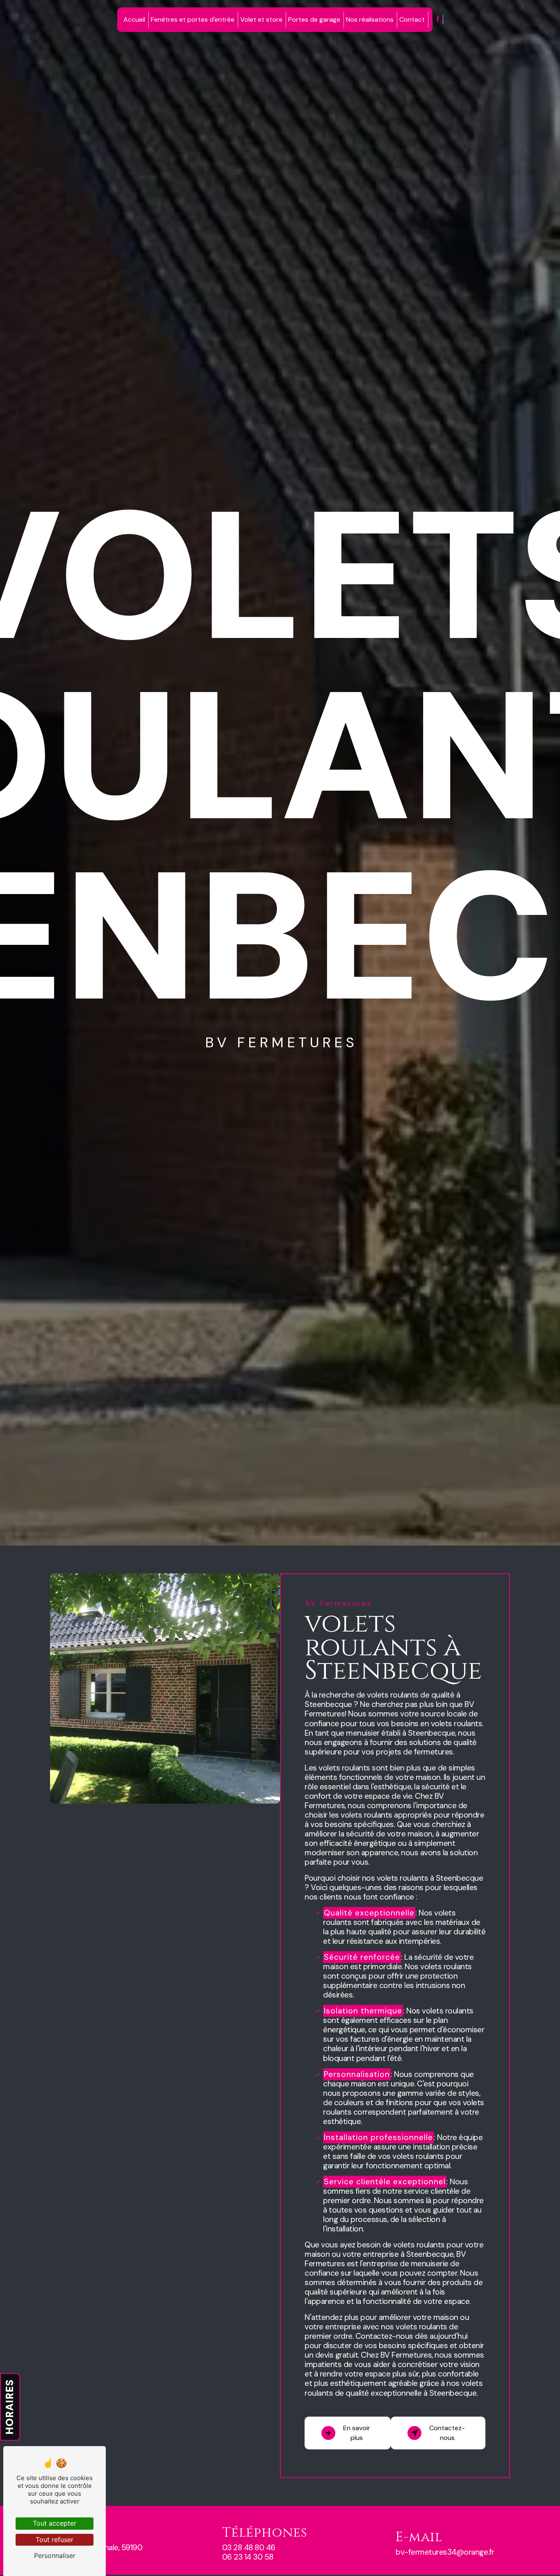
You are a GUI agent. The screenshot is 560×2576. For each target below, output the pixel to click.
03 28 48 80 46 (249, 2548)
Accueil (134, 19)
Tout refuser (55, 2540)
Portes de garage (314, 19)
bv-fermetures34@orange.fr (445, 2552)
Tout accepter (55, 2523)
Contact (412, 19)
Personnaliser (55, 2556)
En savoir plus (357, 2433)
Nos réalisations (370, 19)
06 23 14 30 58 (248, 2557)
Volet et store (261, 19)
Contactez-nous (447, 2433)
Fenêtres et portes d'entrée (193, 19)
